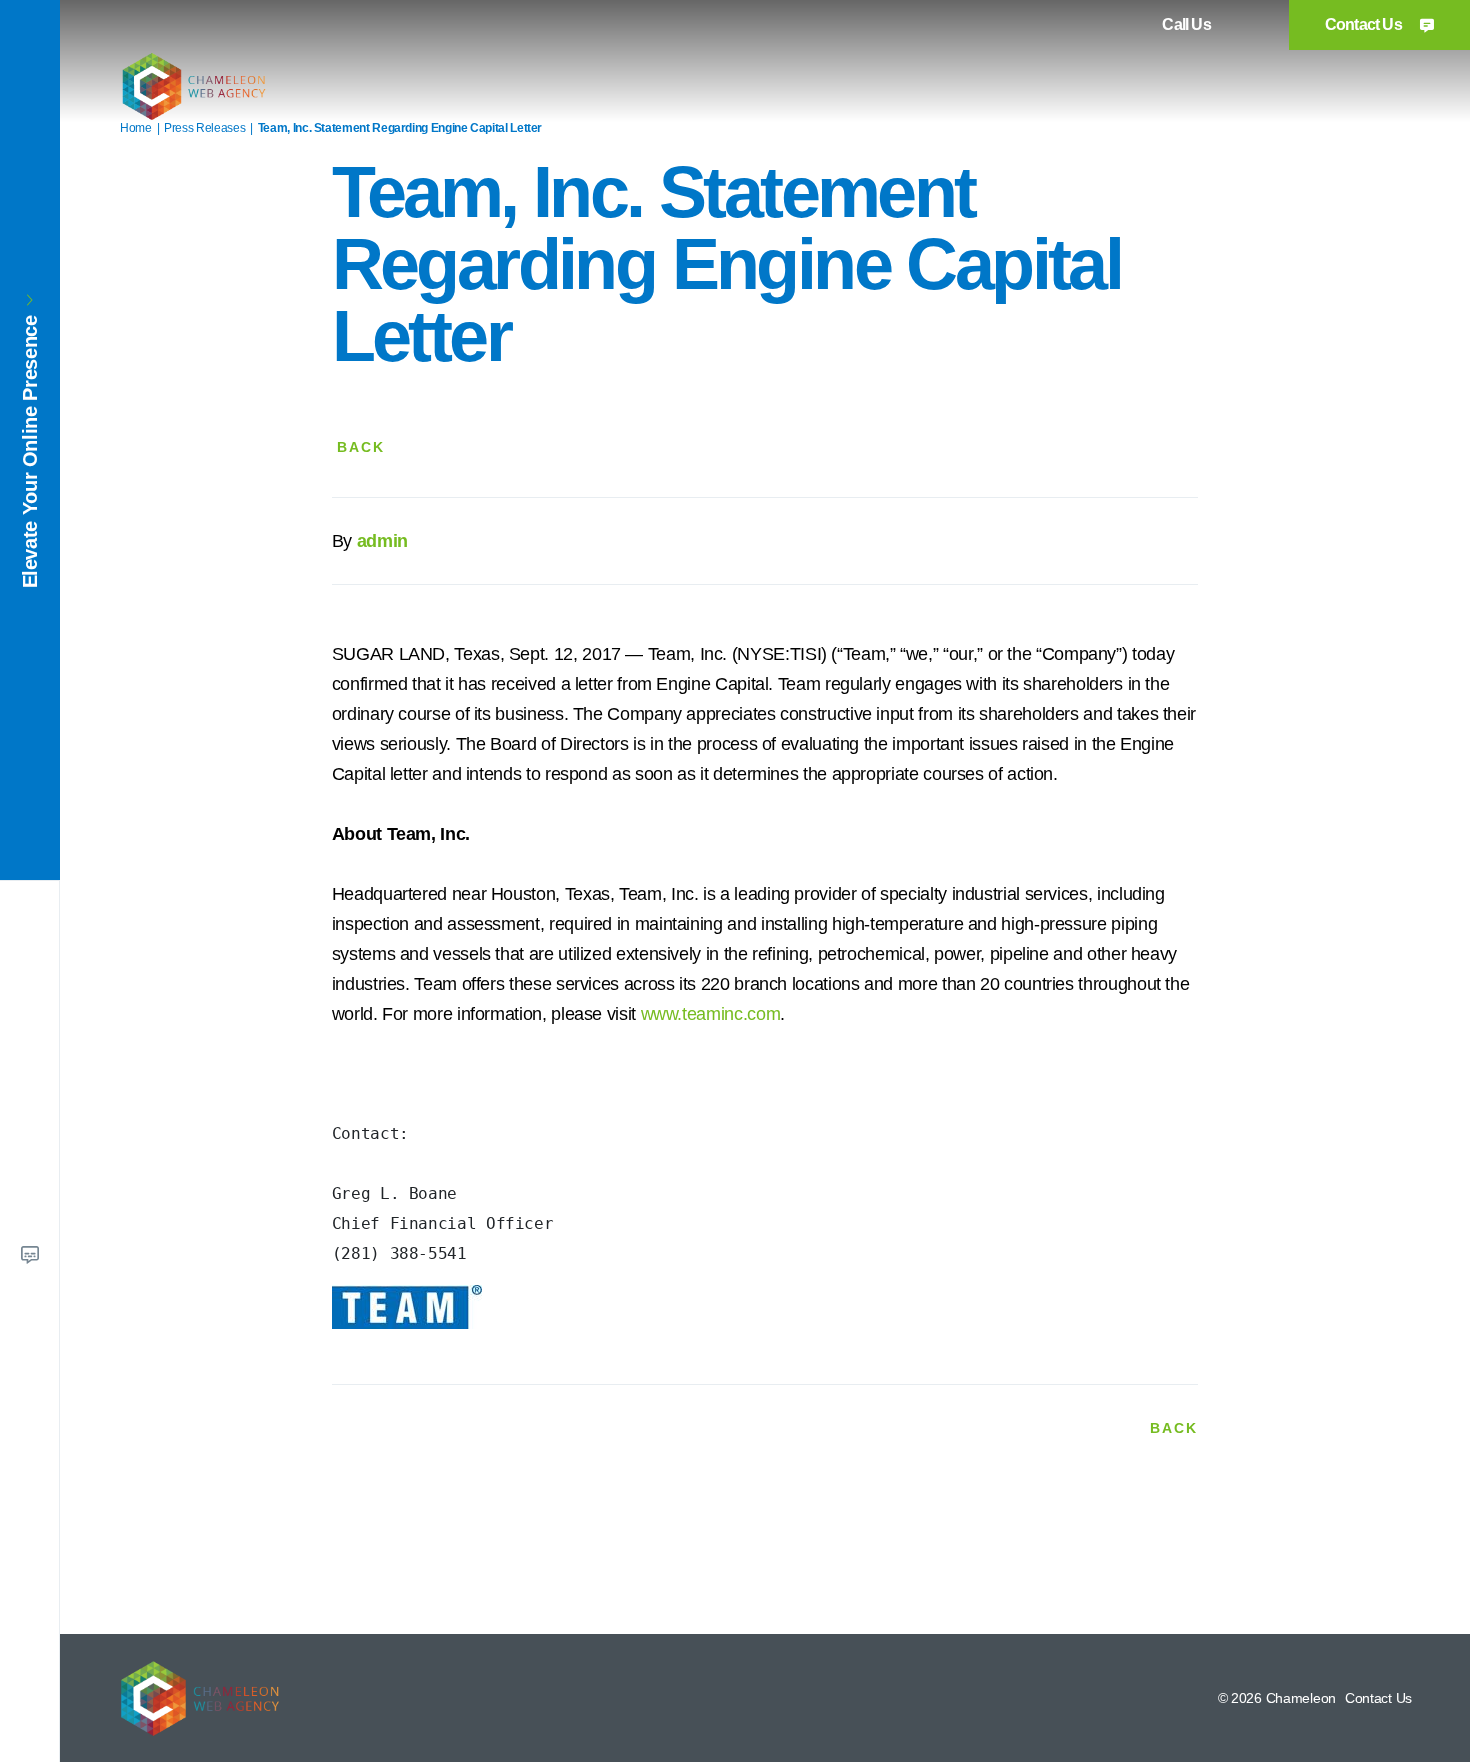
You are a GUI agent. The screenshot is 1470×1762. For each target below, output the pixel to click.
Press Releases (204, 128)
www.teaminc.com (711, 1014)
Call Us (1186, 24)
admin (382, 541)
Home (136, 128)
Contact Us (1365, 24)
